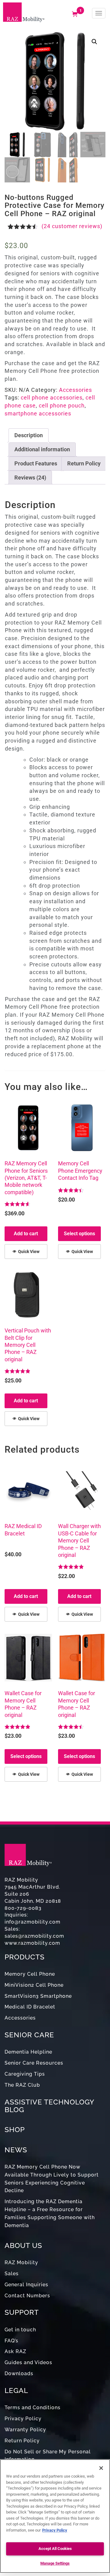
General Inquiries (26, 2285)
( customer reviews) (72, 226)
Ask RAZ (15, 2351)
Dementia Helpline (28, 2052)
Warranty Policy (25, 2430)
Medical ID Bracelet (30, 2007)
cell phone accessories (52, 397)
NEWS (16, 2150)
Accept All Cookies (55, 2549)
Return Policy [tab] (84, 463)
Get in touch (20, 2330)
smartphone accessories (38, 413)
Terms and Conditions (33, 2408)
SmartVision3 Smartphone (38, 1996)
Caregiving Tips (25, 2074)
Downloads (19, 2373)
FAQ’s (11, 2341)
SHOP (15, 2129)
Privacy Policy (23, 2419)
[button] (94, 42)
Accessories (75, 390)
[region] (55, 2516)
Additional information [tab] (42, 449)
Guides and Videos (28, 2362)
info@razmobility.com (33, 1922)
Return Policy (22, 2441)
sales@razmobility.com (34, 1936)
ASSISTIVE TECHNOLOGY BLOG (49, 2106)
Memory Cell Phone (30, 1974)
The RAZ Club (22, 2085)
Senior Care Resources (34, 2063)
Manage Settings (55, 2563)
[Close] (101, 2468)
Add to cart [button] (26, 1234)
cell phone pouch (62, 405)
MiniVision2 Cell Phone (34, 1985)
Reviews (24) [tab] (30, 478)
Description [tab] (29, 435)
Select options (79, 1234)
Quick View (29, 1252)
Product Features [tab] (36, 463)
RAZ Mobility (21, 2263)
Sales (12, 2274)
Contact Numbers (27, 2296)
